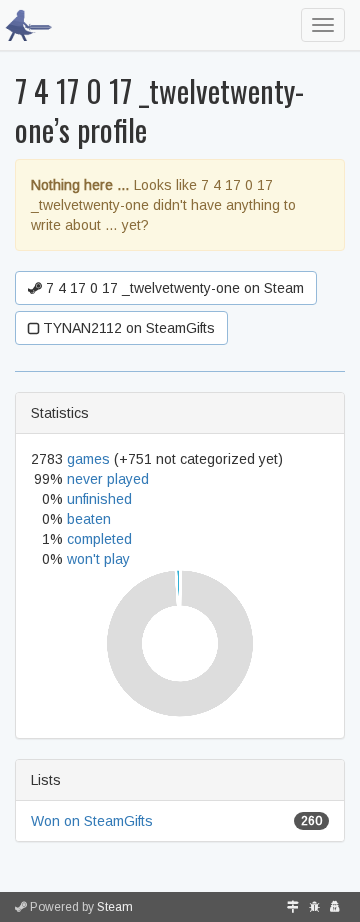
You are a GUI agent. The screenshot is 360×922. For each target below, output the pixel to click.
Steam (115, 907)
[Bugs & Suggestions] (314, 907)
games (88, 459)
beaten (89, 519)
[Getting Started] (293, 907)
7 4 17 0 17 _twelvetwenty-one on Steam (173, 288)
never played (108, 479)
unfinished (99, 499)
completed (99, 539)
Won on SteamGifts (92, 821)
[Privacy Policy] (335, 907)
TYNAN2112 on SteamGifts (127, 328)
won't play (98, 559)
